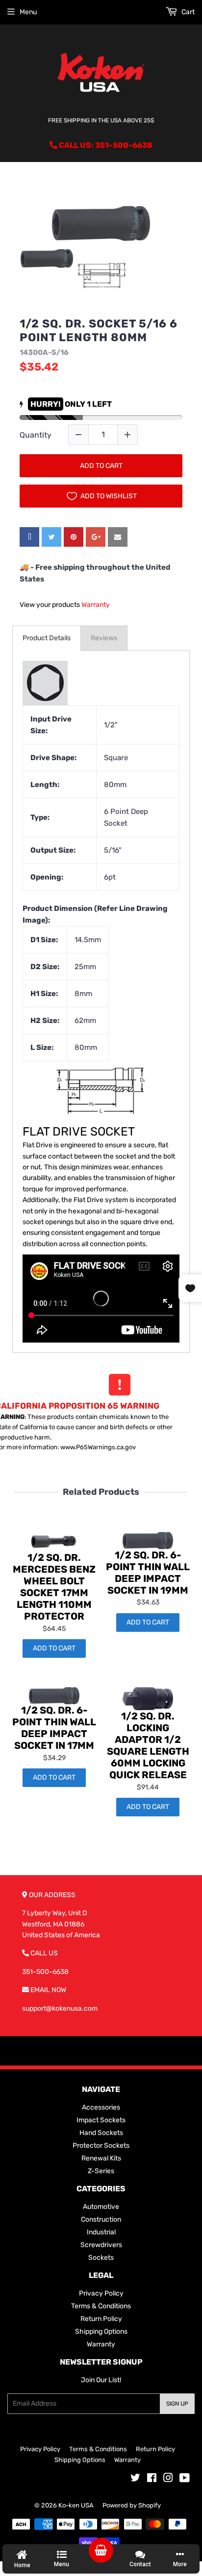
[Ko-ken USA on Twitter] (135, 2479)
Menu (28, 12)
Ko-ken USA (76, 2505)
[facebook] (29, 537)
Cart (187, 12)
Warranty (96, 605)
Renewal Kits (101, 2158)
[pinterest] (74, 537)
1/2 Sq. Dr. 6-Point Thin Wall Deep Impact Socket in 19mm (148, 1573)
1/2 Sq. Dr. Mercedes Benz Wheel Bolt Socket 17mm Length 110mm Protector (54, 1587)
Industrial (101, 2232)
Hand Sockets (101, 2133)
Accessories (101, 2107)
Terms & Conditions (101, 2306)
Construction (101, 2219)
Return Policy (101, 2319)
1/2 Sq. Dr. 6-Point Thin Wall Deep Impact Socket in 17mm (54, 1728)
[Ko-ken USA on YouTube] (185, 2479)
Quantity (36, 435)
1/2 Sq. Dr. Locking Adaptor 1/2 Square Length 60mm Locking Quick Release (148, 1745)
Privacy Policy (101, 2293)
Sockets (101, 2258)
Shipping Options (101, 2332)
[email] (118, 537)
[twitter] (51, 537)
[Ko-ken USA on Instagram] (168, 2479)
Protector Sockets (101, 2146)
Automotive (101, 2207)
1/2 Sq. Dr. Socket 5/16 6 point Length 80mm (99, 331)
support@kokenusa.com (60, 2008)
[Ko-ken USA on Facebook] (152, 2479)
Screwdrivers (101, 2245)
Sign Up (177, 2404)
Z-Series (101, 2171)
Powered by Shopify (132, 2505)
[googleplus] (96, 537)
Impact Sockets (101, 2120)
